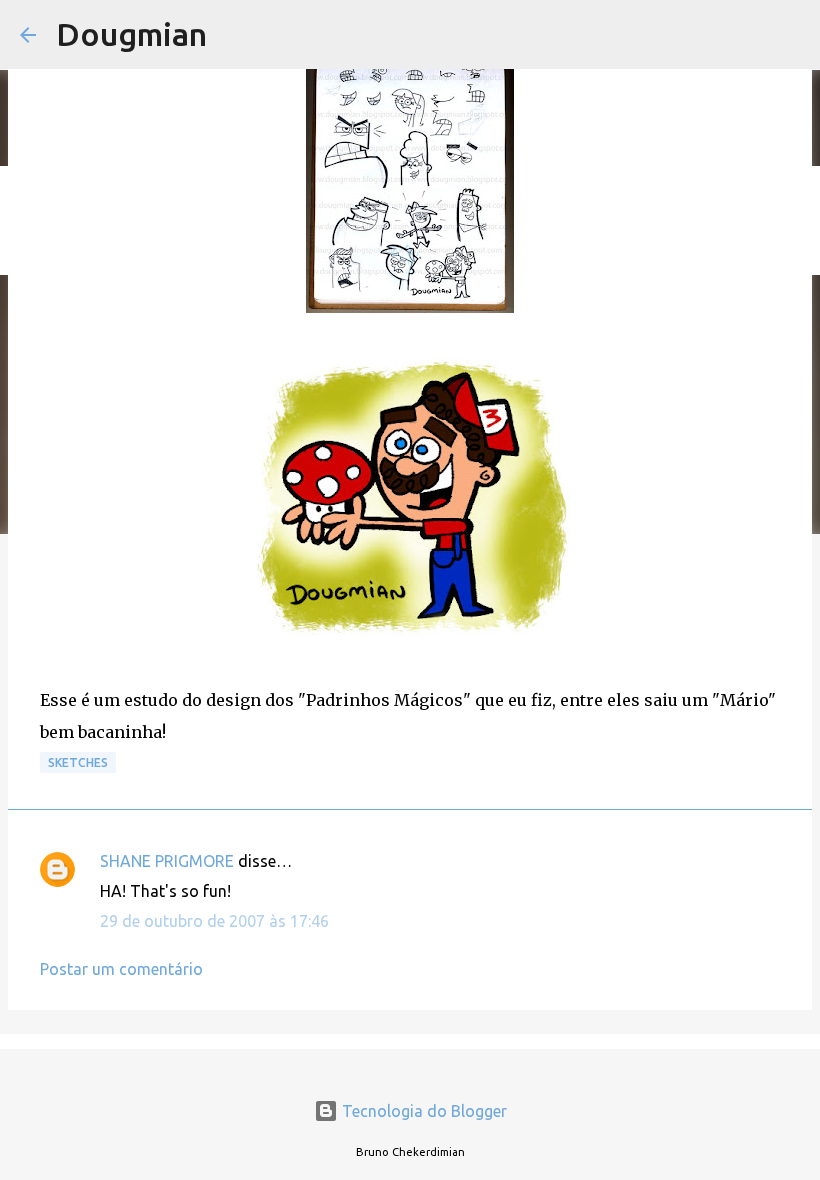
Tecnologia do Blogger (422, 1111)
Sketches (78, 762)
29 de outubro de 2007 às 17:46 (214, 921)
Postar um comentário (121, 969)
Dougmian (131, 34)
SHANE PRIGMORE (167, 861)
